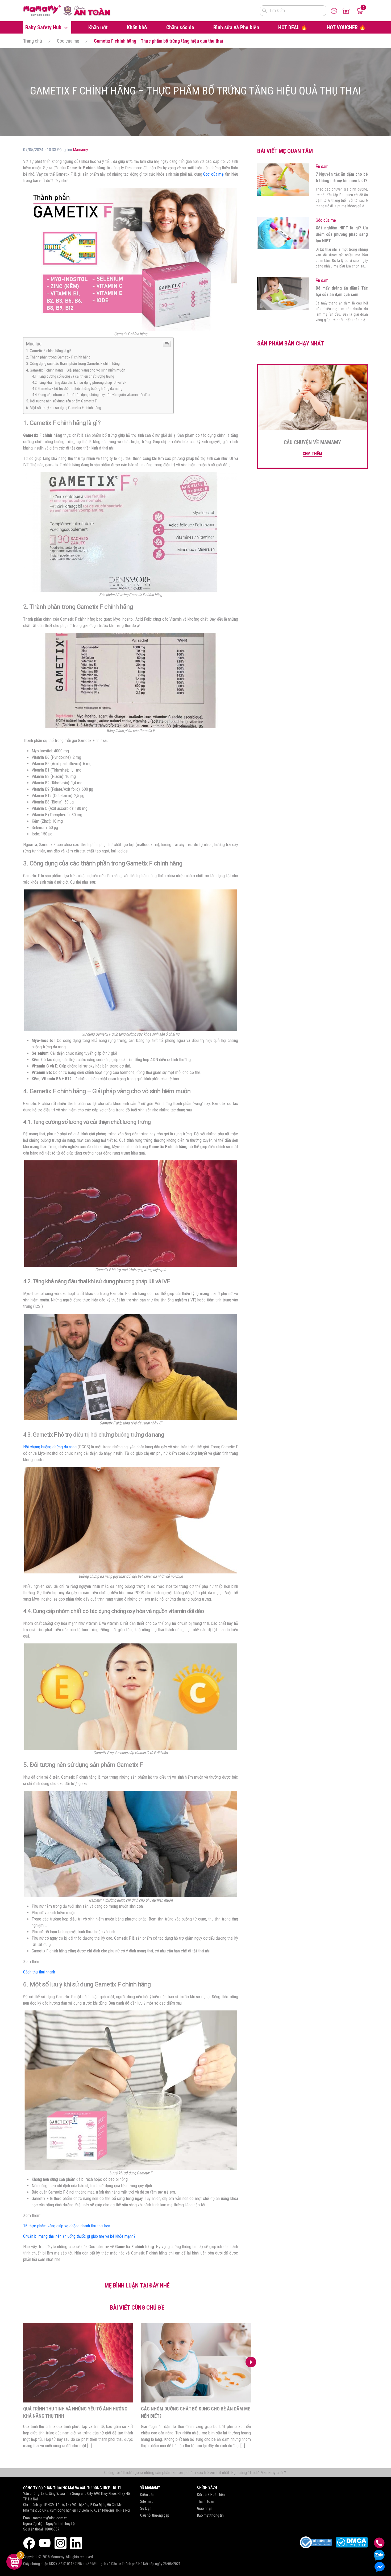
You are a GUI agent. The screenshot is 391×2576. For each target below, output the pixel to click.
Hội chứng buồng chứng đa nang (50, 1447)
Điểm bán (147, 2495)
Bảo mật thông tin (210, 2515)
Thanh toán (206, 2501)
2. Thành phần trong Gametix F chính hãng (58, 357)
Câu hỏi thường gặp (155, 2515)
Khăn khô (137, 27)
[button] (251, 2362)
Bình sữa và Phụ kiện (236, 27)
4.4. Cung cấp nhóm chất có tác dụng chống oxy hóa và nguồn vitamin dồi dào (91, 395)
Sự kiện (146, 2508)
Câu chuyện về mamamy (312, 442)
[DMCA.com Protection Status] (352, 2542)
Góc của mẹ (68, 41)
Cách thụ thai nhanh (39, 1972)
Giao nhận (205, 2508)
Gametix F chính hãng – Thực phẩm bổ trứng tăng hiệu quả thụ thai (159, 41)
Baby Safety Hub (44, 27)
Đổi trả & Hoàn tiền (211, 2495)
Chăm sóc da (180, 27)
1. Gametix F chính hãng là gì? (49, 351)
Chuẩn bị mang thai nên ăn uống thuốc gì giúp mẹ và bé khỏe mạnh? (79, 2236)
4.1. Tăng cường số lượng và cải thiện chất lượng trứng (73, 376)
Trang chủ (33, 41)
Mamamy (80, 150)
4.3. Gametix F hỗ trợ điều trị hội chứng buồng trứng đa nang (77, 389)
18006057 (52, 2529)
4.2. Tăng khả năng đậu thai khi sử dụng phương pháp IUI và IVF (79, 383)
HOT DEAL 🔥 (293, 27)
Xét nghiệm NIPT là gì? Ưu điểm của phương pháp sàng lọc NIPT (342, 234)
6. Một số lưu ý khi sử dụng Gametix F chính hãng (64, 408)
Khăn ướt (98, 27)
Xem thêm (312, 454)
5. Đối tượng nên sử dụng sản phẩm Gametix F (61, 401)
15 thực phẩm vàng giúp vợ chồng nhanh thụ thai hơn (67, 2226)
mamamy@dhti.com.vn (50, 2518)
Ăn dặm (322, 166)
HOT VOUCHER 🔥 (346, 27)
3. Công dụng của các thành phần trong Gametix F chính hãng (73, 364)
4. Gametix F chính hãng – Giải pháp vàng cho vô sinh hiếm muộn (76, 370)
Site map (147, 2501)
